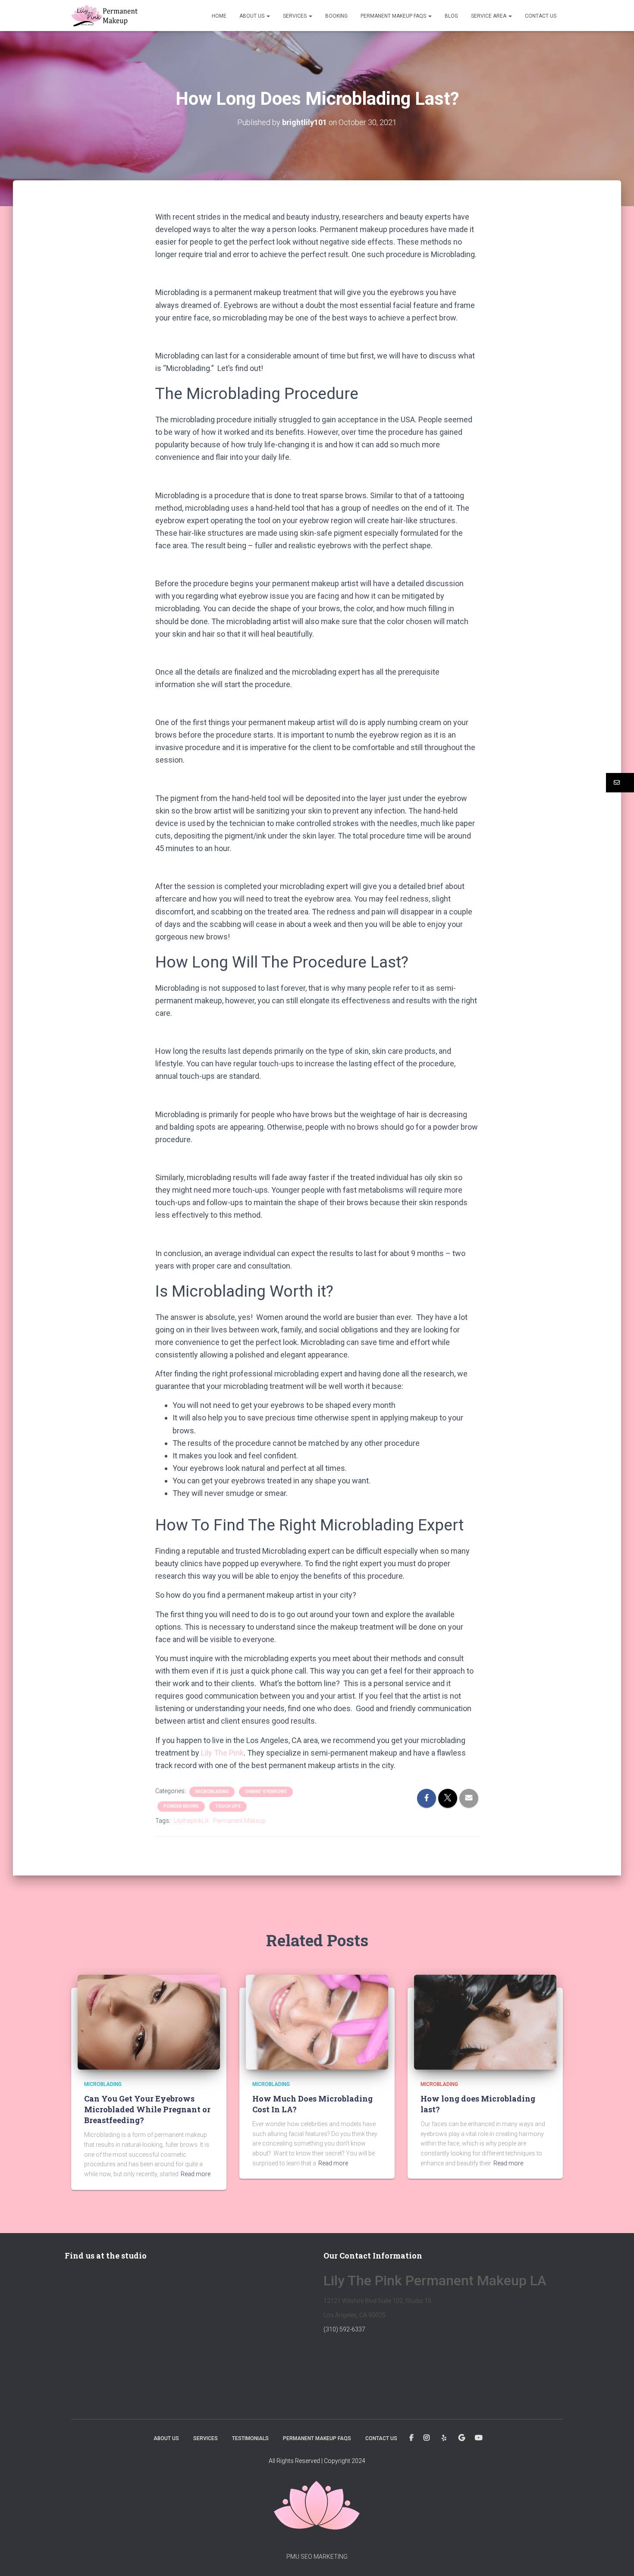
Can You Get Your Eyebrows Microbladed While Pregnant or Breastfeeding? (147, 2109)
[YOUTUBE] (479, 2438)
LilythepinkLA (191, 1821)
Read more (196, 2174)
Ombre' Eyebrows (266, 1792)
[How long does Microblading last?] (485, 2022)
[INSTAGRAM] (427, 2438)
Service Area (489, 16)
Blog (451, 16)
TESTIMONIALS (250, 2438)
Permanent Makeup (239, 1821)
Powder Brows (181, 1806)
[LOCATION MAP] (462, 2438)
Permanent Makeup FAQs (394, 16)
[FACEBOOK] (411, 2438)
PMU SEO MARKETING (317, 2557)
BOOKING (336, 16)
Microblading (212, 1792)
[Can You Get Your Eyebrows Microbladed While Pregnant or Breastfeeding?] (149, 2022)
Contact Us (541, 16)
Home (219, 16)
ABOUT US (253, 16)
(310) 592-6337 (344, 2329)
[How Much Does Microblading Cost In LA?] (317, 2022)
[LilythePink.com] (104, 16)
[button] (268, 16)
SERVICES (295, 16)
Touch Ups (228, 1806)
